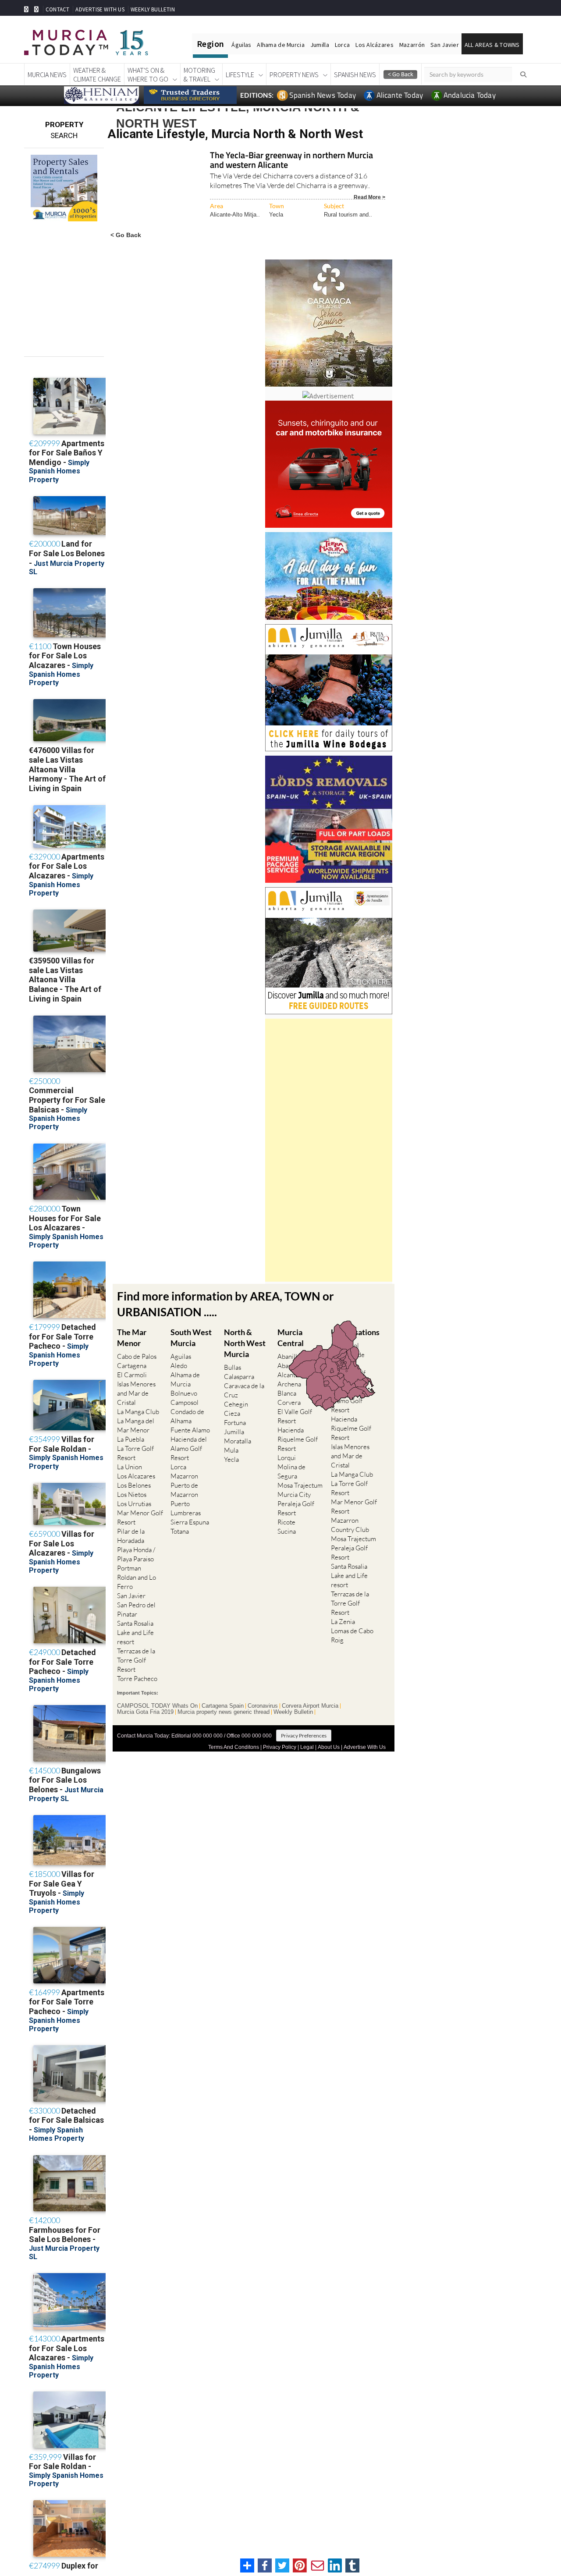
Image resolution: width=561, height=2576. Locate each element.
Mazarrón (412, 45)
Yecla (276, 215)
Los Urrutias (134, 1504)
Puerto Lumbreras (186, 1508)
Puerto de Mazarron (184, 1490)
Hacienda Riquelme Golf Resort (298, 1439)
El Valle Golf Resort (295, 1416)
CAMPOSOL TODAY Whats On (157, 1706)
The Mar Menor (132, 1338)
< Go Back (126, 235)
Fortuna (235, 1423)
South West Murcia (191, 1338)
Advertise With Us (365, 1747)
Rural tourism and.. (348, 215)
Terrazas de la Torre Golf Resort (136, 1660)
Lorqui (287, 1458)
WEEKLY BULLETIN (153, 9)
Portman (129, 1568)
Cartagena (132, 1366)
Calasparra (239, 1377)
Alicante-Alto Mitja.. (235, 215)
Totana (180, 1531)
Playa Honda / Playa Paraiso (136, 1554)
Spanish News (355, 75)
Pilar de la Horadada (131, 1536)
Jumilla (320, 45)
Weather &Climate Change (97, 75)
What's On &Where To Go (148, 75)
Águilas (241, 45)
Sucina (287, 1531)
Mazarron (184, 1476)
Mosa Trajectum (300, 1485)
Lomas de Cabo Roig (352, 1635)
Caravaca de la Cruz (244, 1390)
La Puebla (131, 1439)
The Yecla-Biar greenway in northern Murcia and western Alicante (291, 161)
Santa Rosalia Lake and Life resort (135, 1633)
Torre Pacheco (137, 1679)
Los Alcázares (375, 45)
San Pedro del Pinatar (136, 1610)
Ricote (286, 1522)
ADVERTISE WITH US (100, 9)
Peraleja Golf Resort (296, 1508)
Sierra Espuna (190, 1522)
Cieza (232, 1413)
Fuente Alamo (190, 1430)
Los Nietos (132, 1494)
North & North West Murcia (245, 1343)
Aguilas (181, 1356)
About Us (329, 1747)
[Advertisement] (329, 1150)
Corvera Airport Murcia (310, 1706)
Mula (231, 1450)
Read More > (369, 197)
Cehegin (236, 1404)
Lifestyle (240, 75)
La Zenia (343, 1622)
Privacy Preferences (304, 1736)
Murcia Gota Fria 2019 (145, 1712)
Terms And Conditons (234, 1747)
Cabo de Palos (137, 1356)
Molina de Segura (291, 1471)
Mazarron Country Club (350, 1525)
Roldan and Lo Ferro (137, 1582)
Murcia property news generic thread (224, 1712)
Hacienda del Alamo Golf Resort (189, 1448)
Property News (294, 75)
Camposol (185, 1402)
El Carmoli (132, 1375)
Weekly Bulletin (293, 1712)
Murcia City (294, 1494)
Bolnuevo (184, 1393)
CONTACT (57, 9)
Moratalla (238, 1441)
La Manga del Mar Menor (136, 1425)
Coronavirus (263, 1706)
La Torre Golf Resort (135, 1453)
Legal (307, 1747)
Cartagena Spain (223, 1706)
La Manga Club (138, 1412)
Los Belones (134, 1485)
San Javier (445, 45)
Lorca (342, 45)
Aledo (179, 1366)
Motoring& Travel (199, 75)
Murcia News (47, 75)
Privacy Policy (280, 1747)
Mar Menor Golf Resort (140, 1517)
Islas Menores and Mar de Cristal (136, 1393)
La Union (130, 1467)
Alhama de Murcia (280, 45)
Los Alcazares (136, 1476)
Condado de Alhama (187, 1416)
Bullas (233, 1367)
